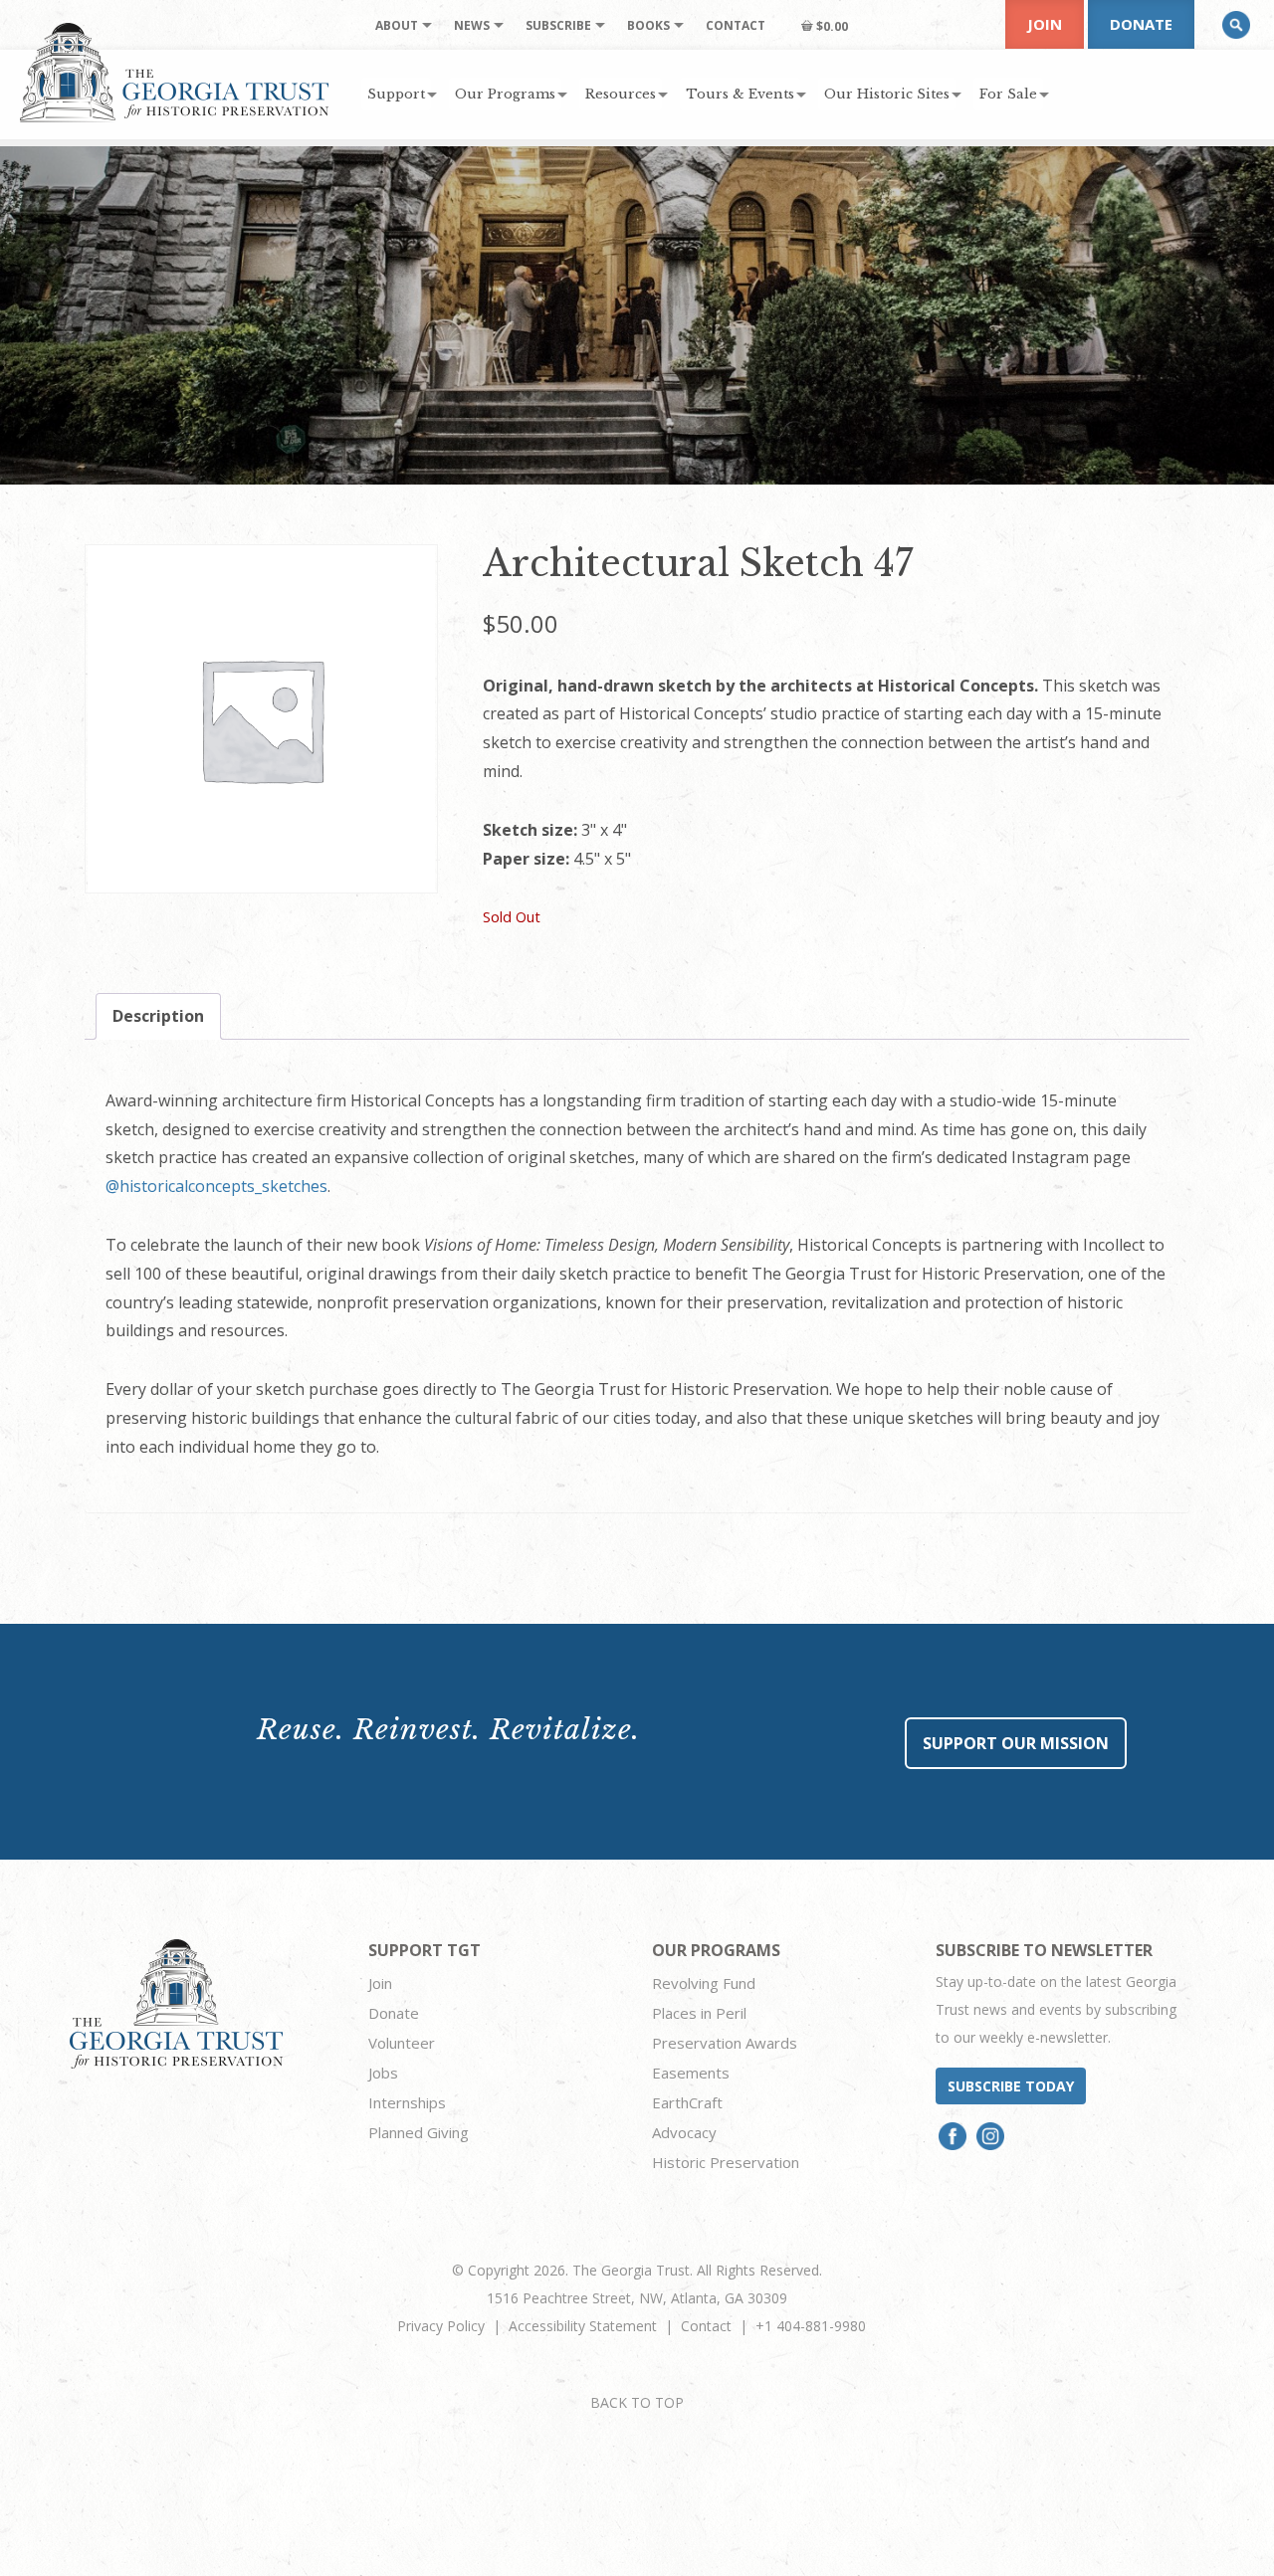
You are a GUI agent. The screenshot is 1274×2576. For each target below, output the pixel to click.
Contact (706, 2326)
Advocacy (684, 2132)
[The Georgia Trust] (175, 73)
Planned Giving (419, 2132)
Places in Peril (699, 2013)
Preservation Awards (725, 2043)
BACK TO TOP (637, 2402)
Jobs (383, 2073)
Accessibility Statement (583, 2326)
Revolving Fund (704, 1983)
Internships (407, 2102)
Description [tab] (158, 1016)
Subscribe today (1011, 2086)
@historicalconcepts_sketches (216, 1186)
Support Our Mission (1016, 1743)
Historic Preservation (726, 2162)
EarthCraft (687, 2102)
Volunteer (402, 2043)
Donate (1141, 24)
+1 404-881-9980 (811, 2326)
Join (1045, 24)
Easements (691, 2073)
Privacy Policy (441, 2326)
